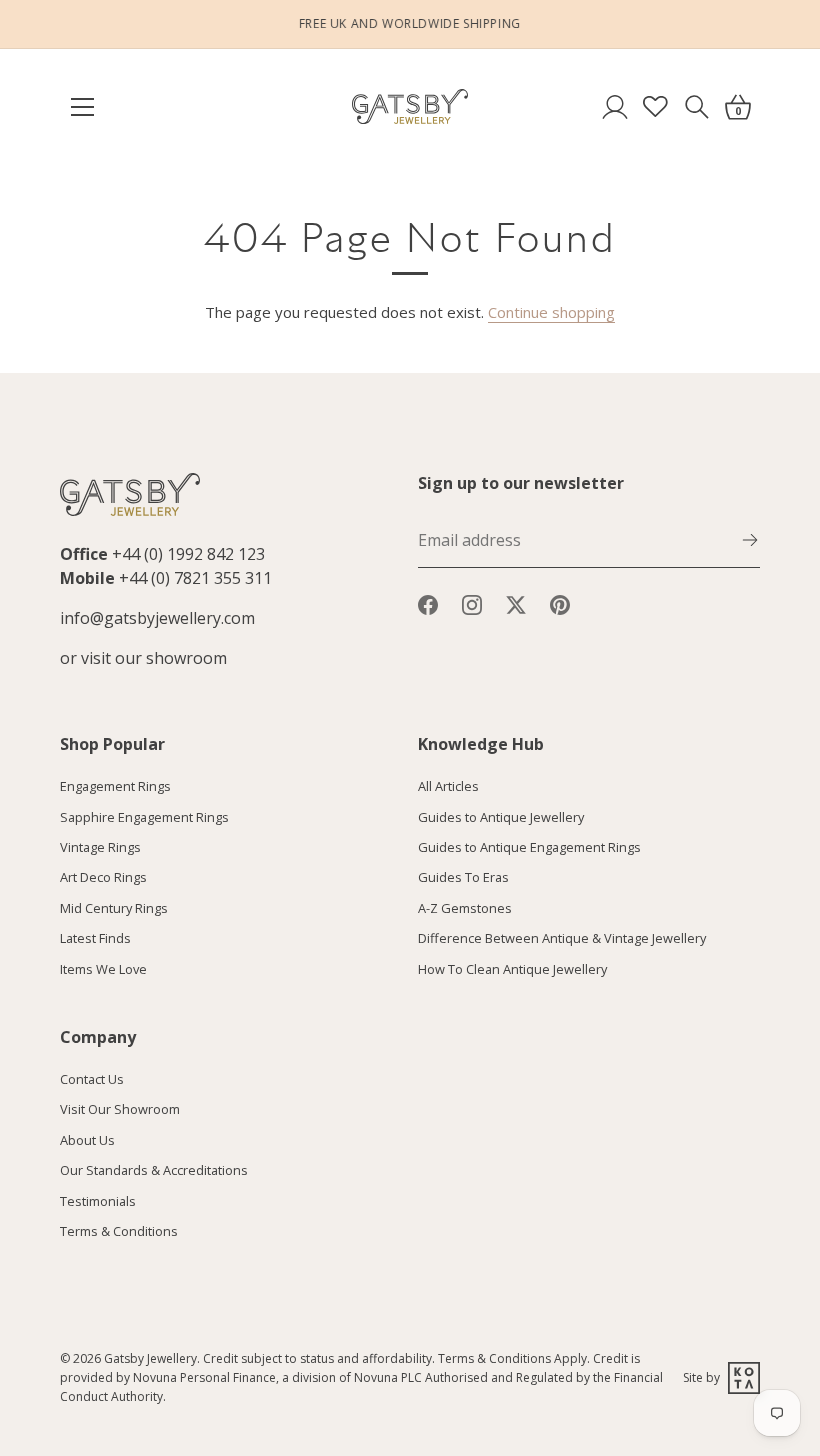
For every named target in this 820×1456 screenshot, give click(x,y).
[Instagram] (472, 604)
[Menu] (92, 107)
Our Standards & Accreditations (154, 1170)
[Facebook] (428, 604)
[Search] (696, 106)
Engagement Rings (115, 786)
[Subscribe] (750, 538)
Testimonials (98, 1201)
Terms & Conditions (119, 1231)
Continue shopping (551, 312)
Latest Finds (95, 938)
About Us (87, 1140)
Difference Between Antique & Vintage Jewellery (562, 938)
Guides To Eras (463, 877)
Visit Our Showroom (120, 1109)
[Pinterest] (560, 604)
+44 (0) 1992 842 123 (188, 554)
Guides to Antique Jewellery (501, 817)
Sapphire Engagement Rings (144, 817)
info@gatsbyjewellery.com (157, 618)
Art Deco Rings (103, 877)
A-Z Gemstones (465, 908)
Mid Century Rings (114, 908)
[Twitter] (516, 604)
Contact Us (92, 1079)
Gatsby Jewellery (150, 1358)
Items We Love (103, 969)
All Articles (448, 786)
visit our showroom (154, 658)
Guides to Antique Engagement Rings (529, 847)
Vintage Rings (100, 847)
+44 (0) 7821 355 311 (195, 578)
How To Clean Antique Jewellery (512, 969)
